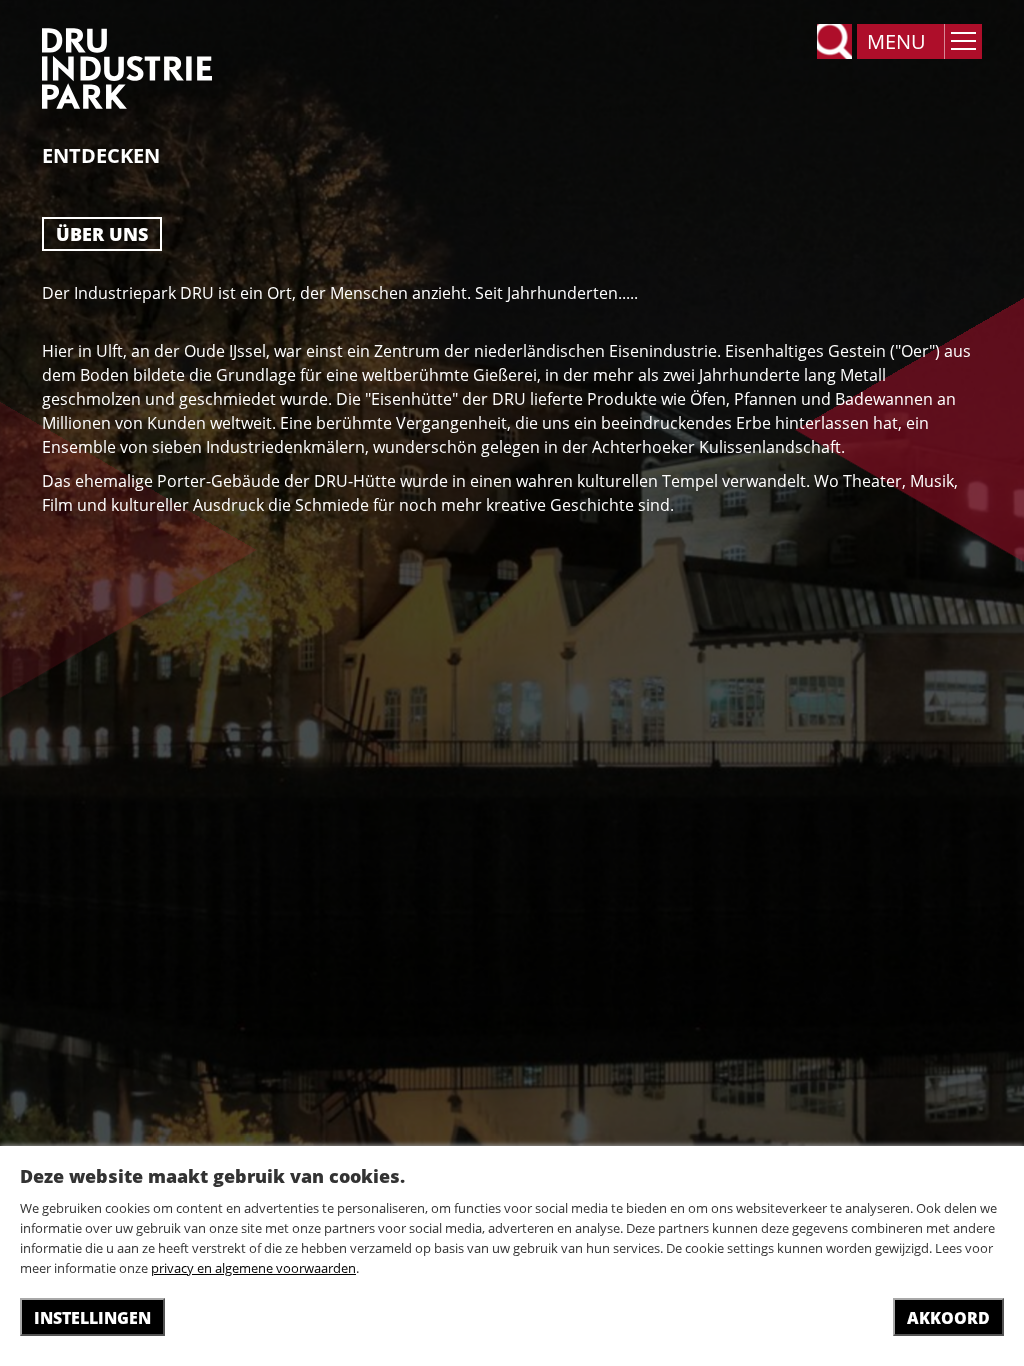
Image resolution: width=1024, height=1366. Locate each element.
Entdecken (101, 156)
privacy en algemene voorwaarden (253, 1268)
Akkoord (948, 1318)
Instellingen (92, 1318)
